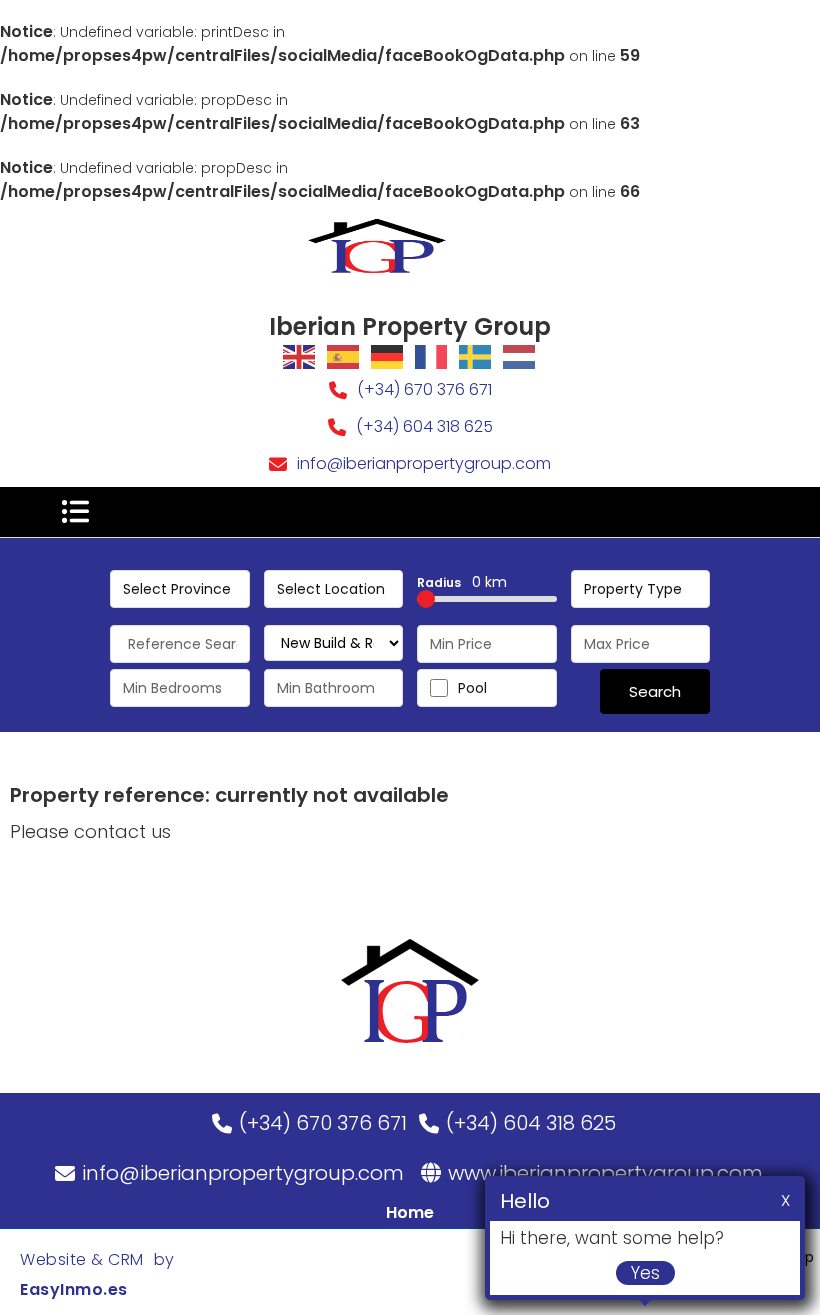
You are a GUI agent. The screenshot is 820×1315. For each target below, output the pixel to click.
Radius (462, 582)
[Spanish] (344, 356)
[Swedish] (476, 356)
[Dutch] (520, 356)
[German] (388, 356)
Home (410, 1212)
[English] (300, 356)
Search (655, 691)
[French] (432, 356)
